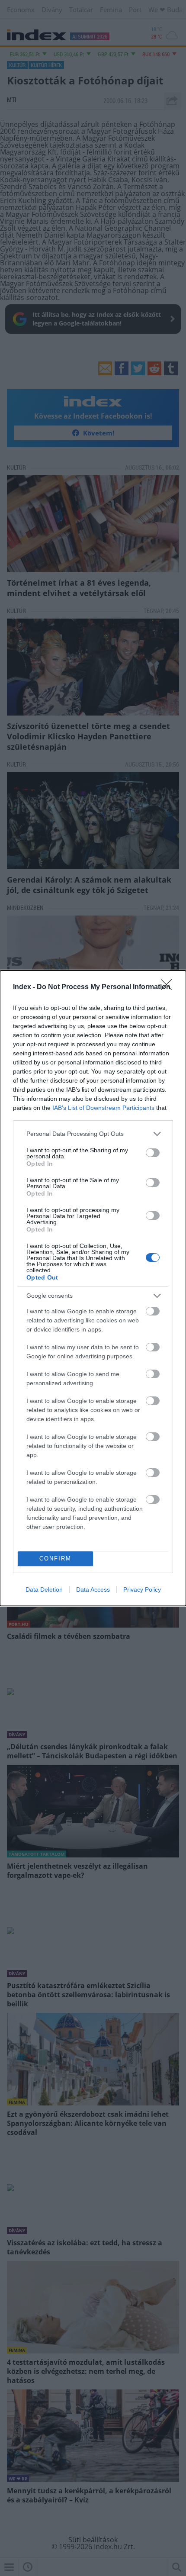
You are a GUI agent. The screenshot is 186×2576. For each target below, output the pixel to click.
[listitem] (93, 1134)
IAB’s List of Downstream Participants (103, 1108)
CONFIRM (55, 1559)
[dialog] (93, 1288)
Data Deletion (44, 1589)
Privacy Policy (142, 1589)
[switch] (153, 1153)
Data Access (93, 1589)
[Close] (169, 987)
